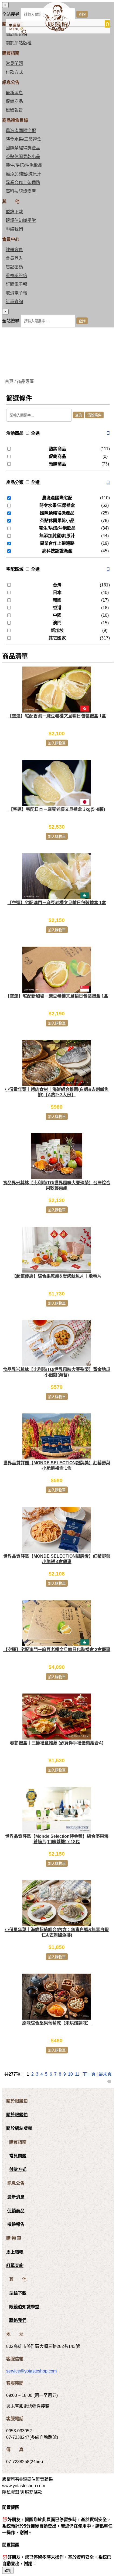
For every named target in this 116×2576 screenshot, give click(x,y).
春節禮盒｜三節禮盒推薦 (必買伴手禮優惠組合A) (57, 1743)
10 (70, 2074)
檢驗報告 (14, 110)
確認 (8, 2571)
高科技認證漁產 (21, 191)
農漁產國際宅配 (21, 131)
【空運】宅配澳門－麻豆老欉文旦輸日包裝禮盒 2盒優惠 (57, 1650)
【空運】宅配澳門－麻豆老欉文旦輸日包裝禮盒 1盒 (57, 903)
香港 (57, 608)
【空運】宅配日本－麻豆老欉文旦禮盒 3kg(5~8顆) (57, 809)
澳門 (57, 623)
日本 (57, 593)
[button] (108, 433)
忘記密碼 (14, 267)
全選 (35, 433)
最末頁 (105, 2074)
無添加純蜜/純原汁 (23, 174)
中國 (57, 615)
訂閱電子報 (16, 284)
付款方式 (14, 72)
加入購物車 (57, 743)
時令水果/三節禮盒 (23, 139)
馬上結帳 (15, 2252)
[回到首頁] (56, 30)
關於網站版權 (19, 43)
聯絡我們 (14, 229)
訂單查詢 (14, 302)
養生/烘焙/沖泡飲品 (24, 165)
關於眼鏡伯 (17, 2115)
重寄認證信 (16, 276)
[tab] (58, 433)
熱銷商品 (57, 449)
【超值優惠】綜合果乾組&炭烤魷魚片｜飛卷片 (57, 1276)
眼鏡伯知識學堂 (21, 220)
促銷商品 (14, 101)
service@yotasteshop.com (31, 2371)
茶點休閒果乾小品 (23, 157)
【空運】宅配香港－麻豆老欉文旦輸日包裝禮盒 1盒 (57, 716)
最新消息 (14, 93)
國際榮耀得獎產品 (23, 148)
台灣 (57, 585)
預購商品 (57, 464)
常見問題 (14, 63)
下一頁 (89, 2074)
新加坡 (57, 630)
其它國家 (57, 638)
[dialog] (58, 318)
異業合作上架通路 (23, 183)
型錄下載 (14, 212)
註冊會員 (14, 250)
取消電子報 (16, 293)
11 (77, 2074)
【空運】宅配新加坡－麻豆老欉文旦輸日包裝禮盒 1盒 (57, 996)
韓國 (57, 600)
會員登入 (14, 258)
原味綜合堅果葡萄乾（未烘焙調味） (57, 2023)
